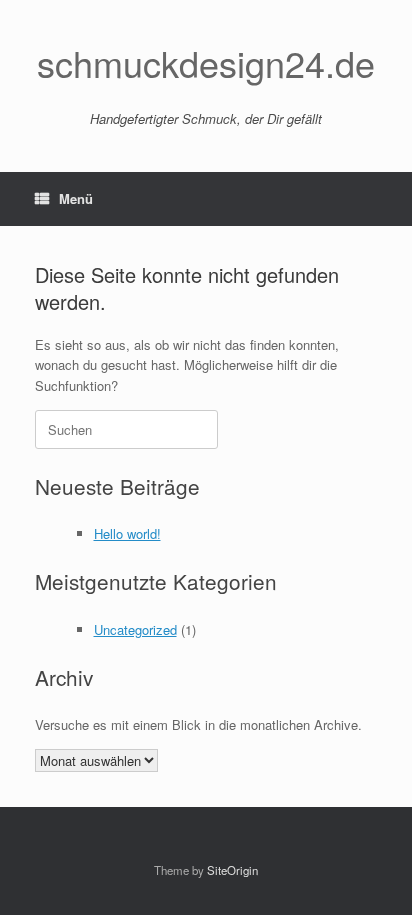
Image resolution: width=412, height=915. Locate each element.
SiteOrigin (232, 870)
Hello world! (127, 533)
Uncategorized (135, 629)
